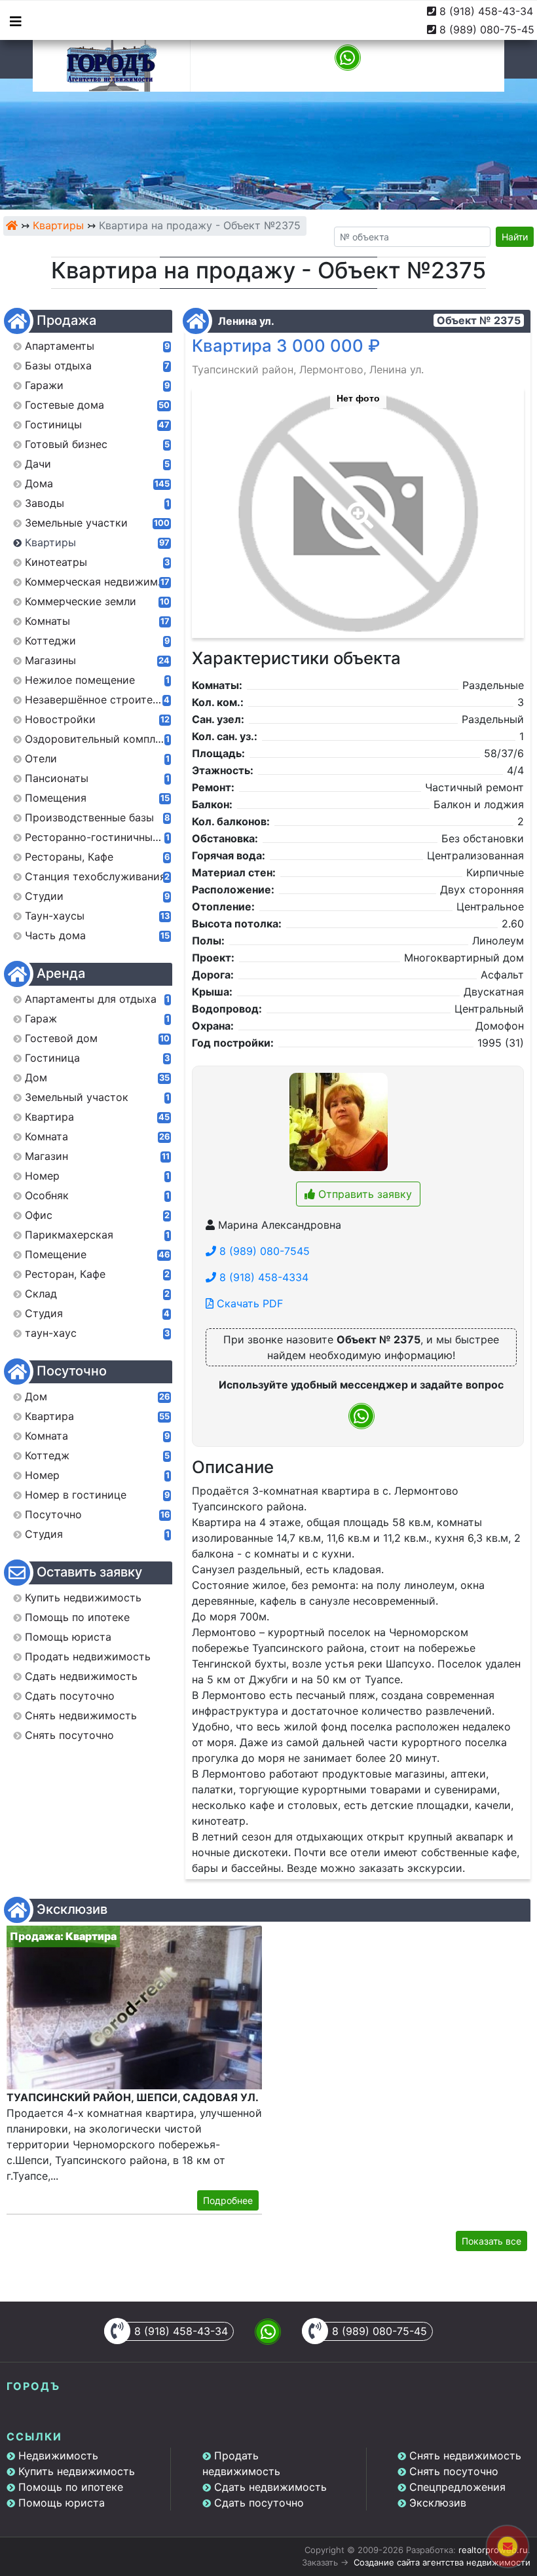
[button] (358, 506)
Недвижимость (58, 2455)
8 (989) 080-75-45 (487, 29)
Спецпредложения (457, 2487)
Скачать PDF (248, 1303)
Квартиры (58, 225)
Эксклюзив (438, 2503)
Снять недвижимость (465, 2455)
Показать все (491, 2241)
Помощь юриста (62, 2503)
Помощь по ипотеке (71, 2487)
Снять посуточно (454, 2471)
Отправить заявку (363, 1194)
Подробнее (228, 2200)
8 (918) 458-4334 (262, 1277)
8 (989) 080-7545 (263, 1251)
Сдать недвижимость (270, 2487)
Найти (515, 237)
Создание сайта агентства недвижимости (442, 2562)
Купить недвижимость (77, 2471)
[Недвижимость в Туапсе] (12, 225)
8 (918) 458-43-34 (486, 11)
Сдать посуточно (259, 2503)
